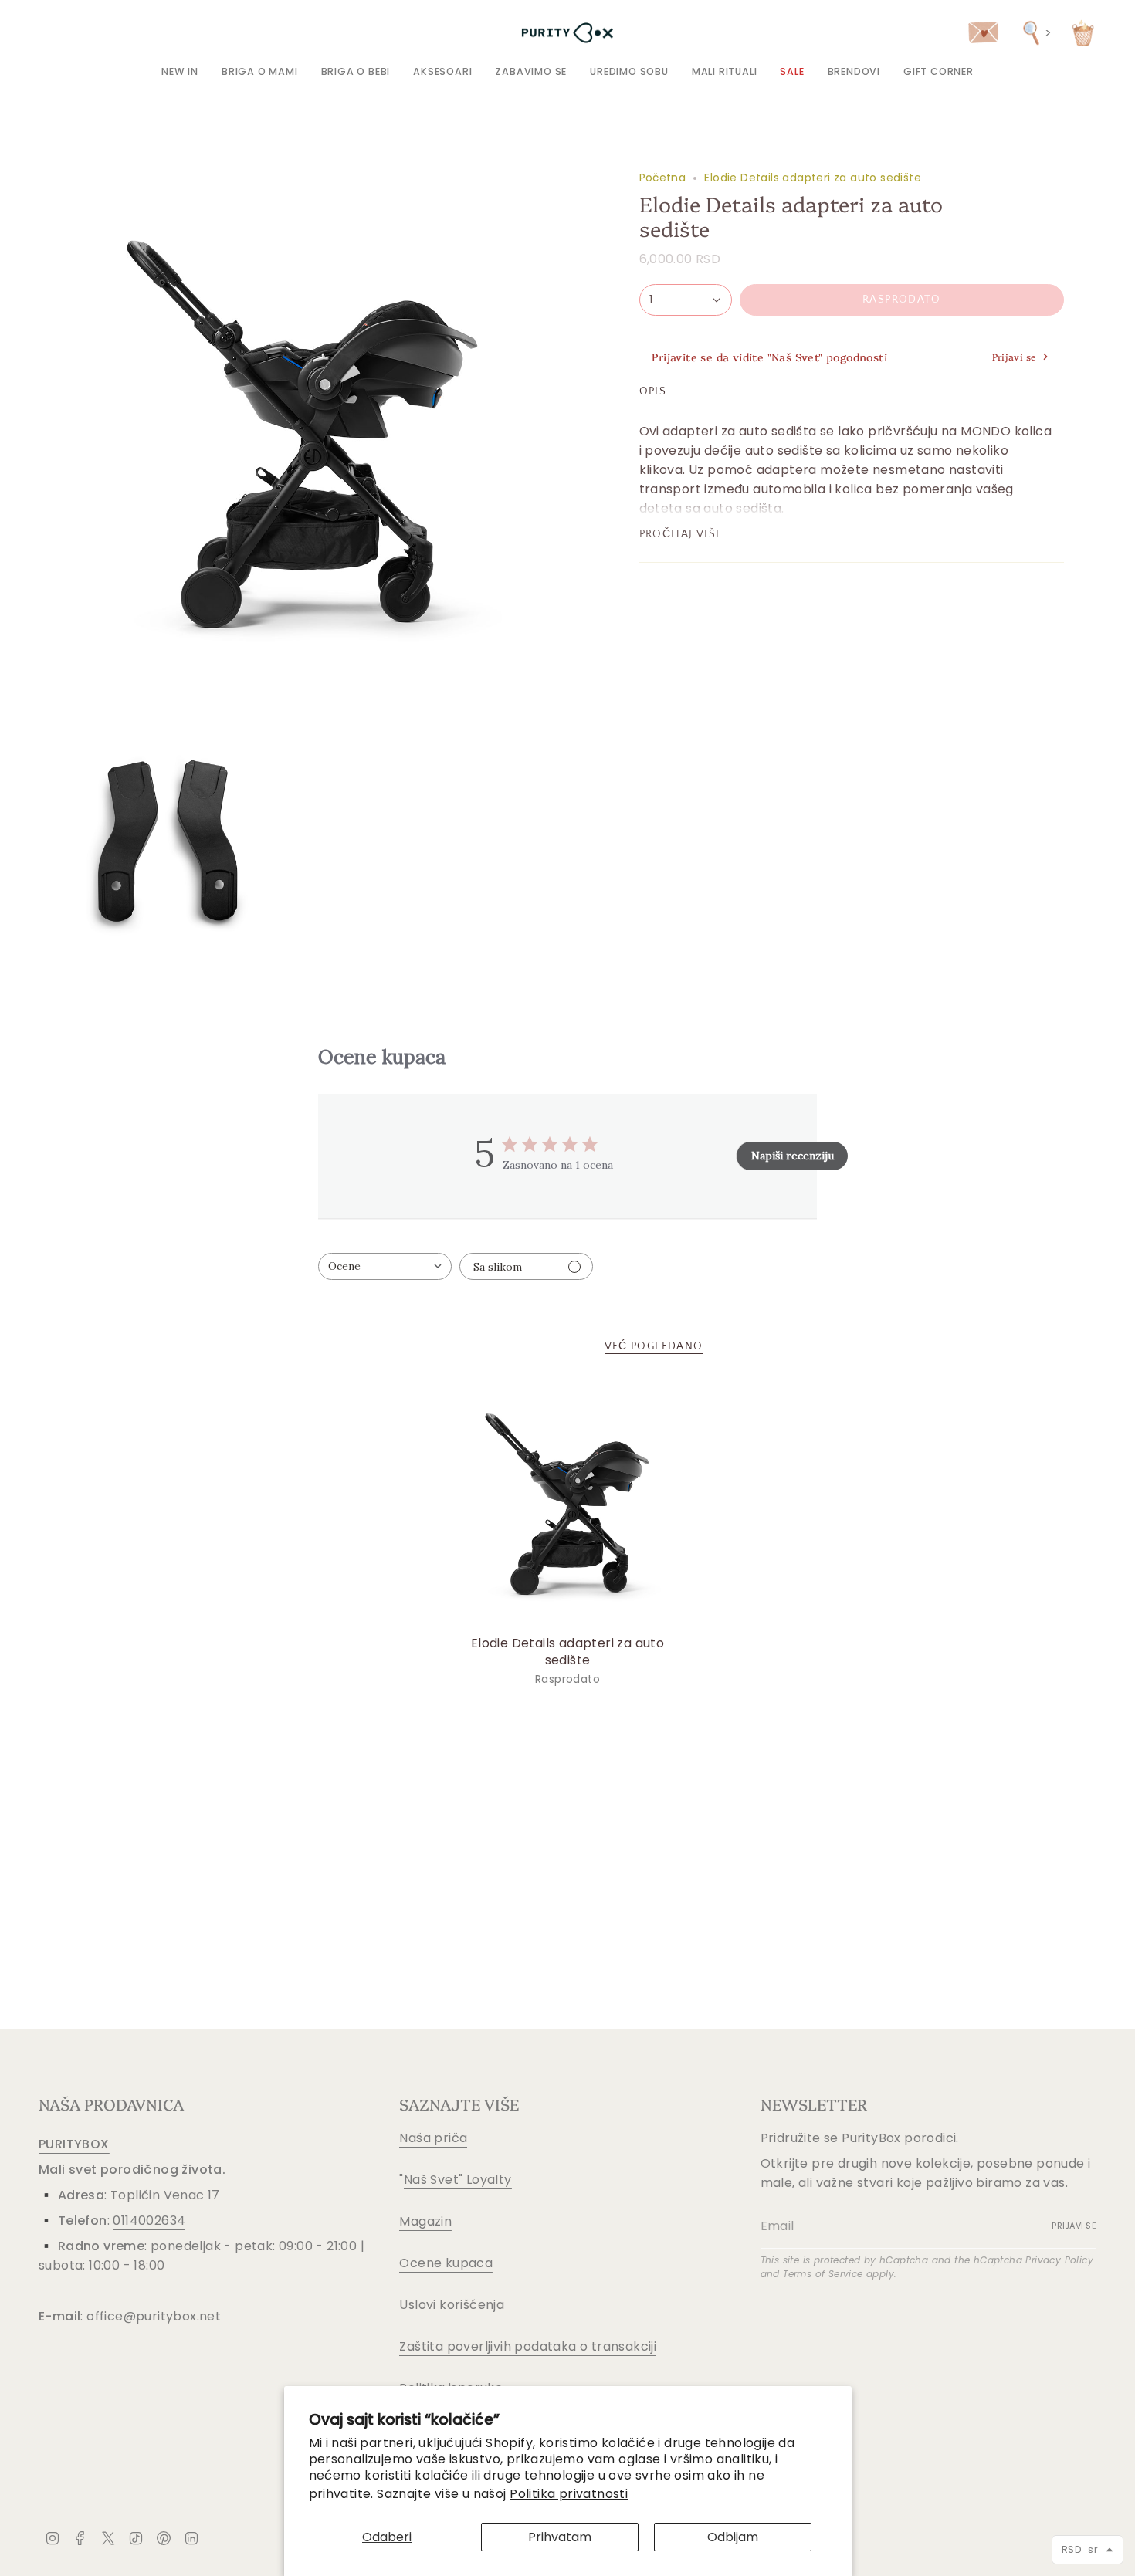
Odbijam (733, 2537)
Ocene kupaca (446, 2263)
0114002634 (149, 2221)
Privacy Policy (1059, 2260)
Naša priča (433, 2138)
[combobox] (385, 1266)
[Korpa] (1083, 33)
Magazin (425, 2221)
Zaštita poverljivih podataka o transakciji (528, 2346)
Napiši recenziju (793, 1156)
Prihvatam (560, 2537)
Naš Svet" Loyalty (458, 2180)
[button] (260, 71)
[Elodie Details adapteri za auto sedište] (568, 1504)
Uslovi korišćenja (452, 2305)
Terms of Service (823, 2274)
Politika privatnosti (569, 2494)
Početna (663, 178)
